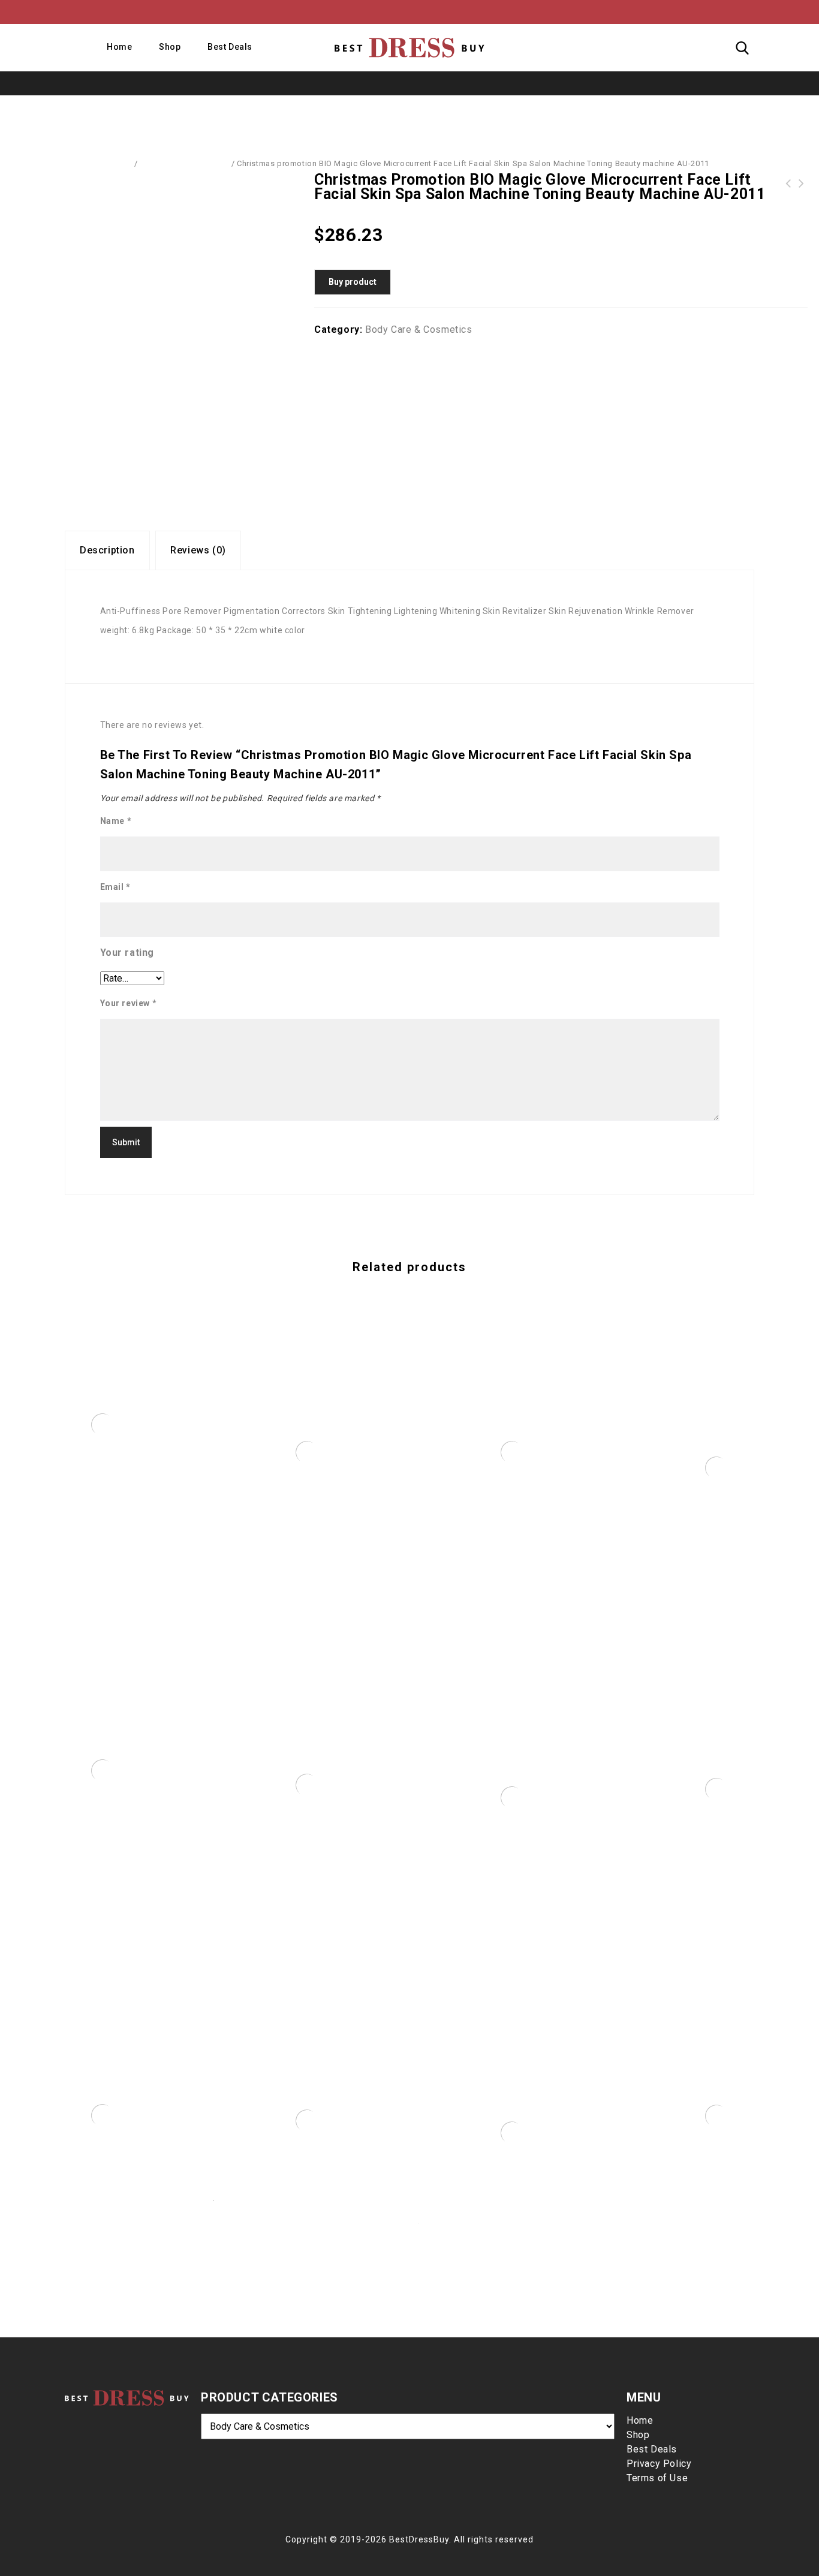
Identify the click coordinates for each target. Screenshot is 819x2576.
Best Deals (230, 47)
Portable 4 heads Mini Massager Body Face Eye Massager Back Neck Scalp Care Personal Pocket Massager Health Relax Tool (802, 183)
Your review (129, 1003)
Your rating (127, 953)
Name (116, 821)
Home (119, 47)
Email (115, 887)
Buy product (353, 282)
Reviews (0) (198, 550)
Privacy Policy (659, 2464)
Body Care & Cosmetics (184, 163)
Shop (170, 47)
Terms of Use (657, 2478)
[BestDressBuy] (409, 47)
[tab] (107, 550)
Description (107, 550)
